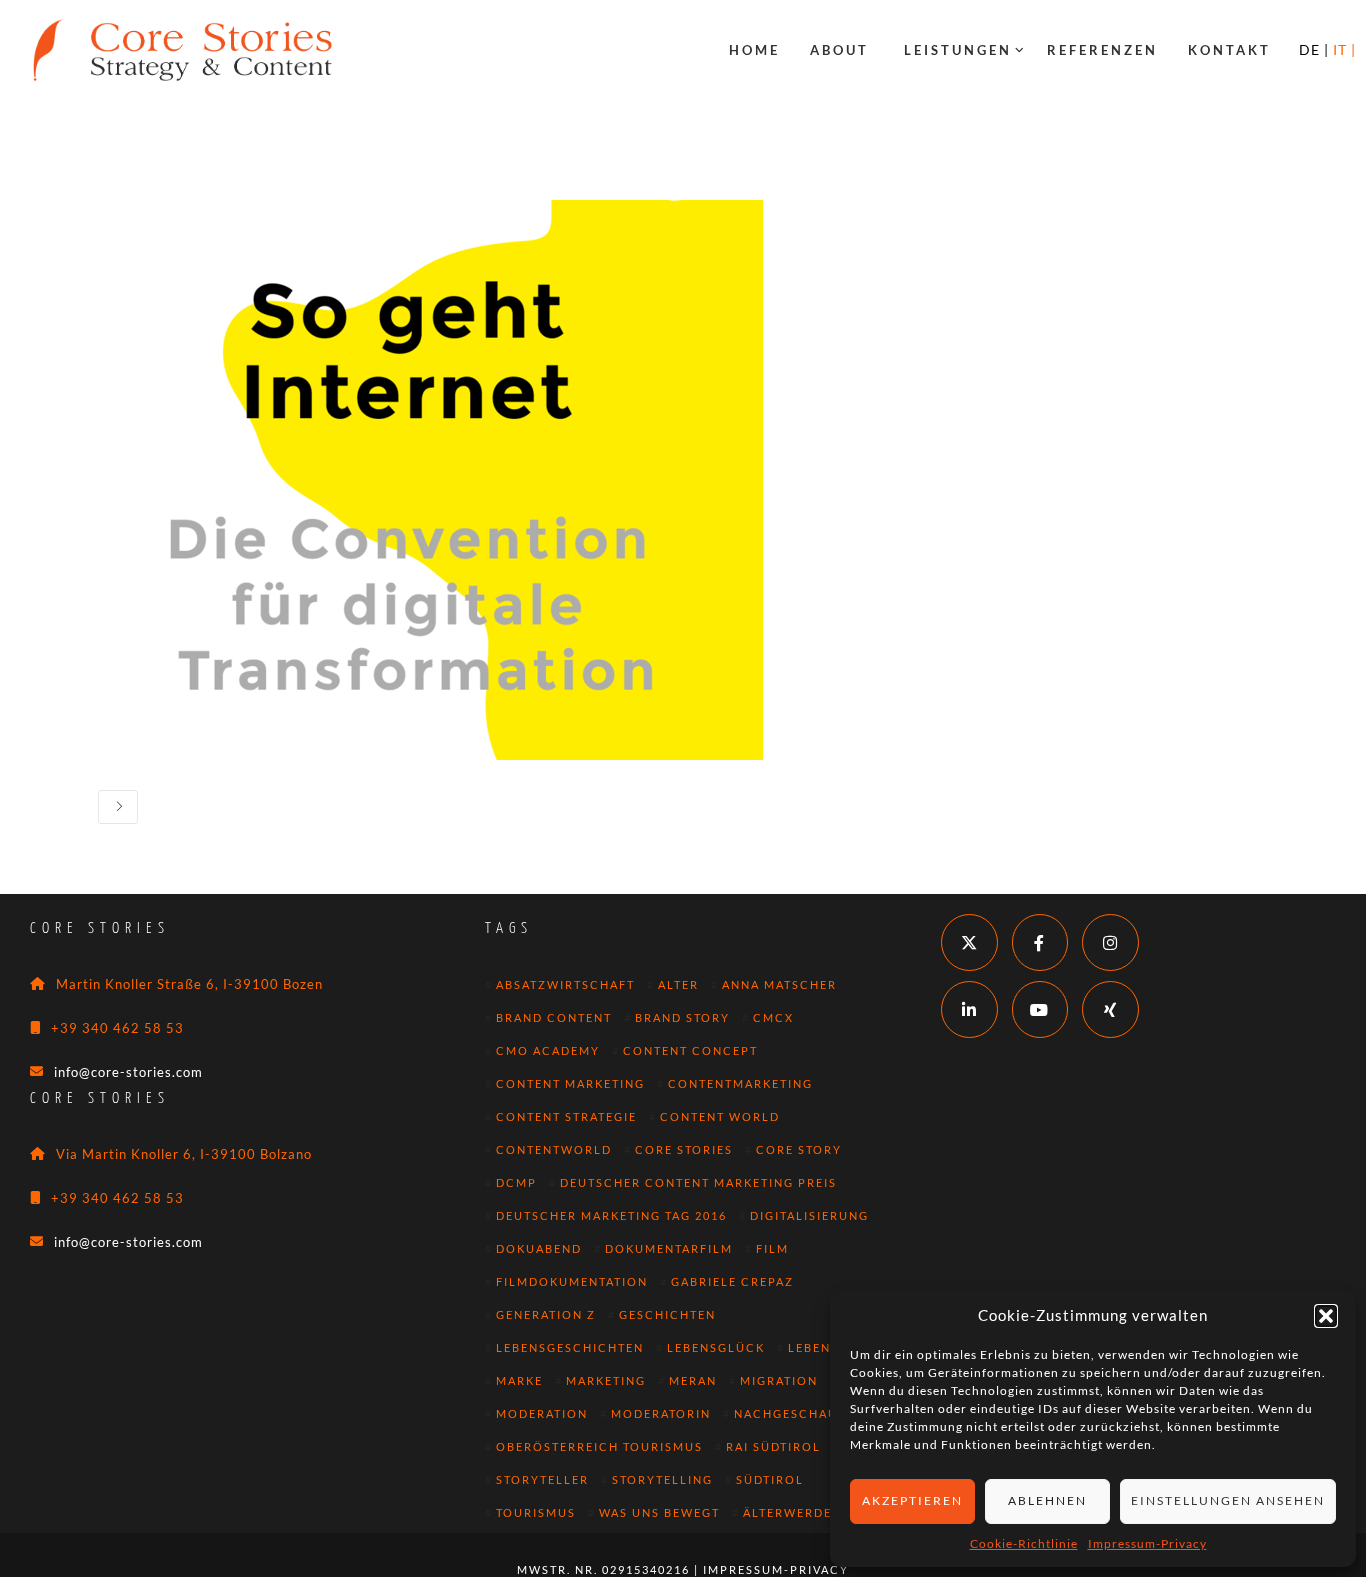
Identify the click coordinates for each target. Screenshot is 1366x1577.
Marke (519, 1380)
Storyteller (542, 1479)
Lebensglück (716, 1347)
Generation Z (546, 1314)
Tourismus (536, 1512)
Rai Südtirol (773, 1446)
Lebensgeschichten (570, 1347)
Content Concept (690, 1050)
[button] (1326, 1316)
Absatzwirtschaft (565, 984)
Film (772, 1248)
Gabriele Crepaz (732, 1281)
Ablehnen (1047, 1500)
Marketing (606, 1380)
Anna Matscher (779, 984)
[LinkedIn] (969, 1009)
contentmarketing (740, 1083)
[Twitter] (969, 942)
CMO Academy (548, 1050)
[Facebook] (1040, 942)
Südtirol (770, 1479)
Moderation (542, 1413)
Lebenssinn (830, 1347)
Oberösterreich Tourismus (599, 1446)
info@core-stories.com (128, 1072)
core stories (684, 1149)
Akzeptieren (912, 1500)
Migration (779, 1380)
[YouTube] (1040, 1009)
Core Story (799, 1149)
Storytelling (662, 1479)
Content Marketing (570, 1083)
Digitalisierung (809, 1215)
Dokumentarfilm (669, 1248)
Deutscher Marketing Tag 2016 (611, 1215)
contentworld (554, 1149)
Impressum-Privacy (1147, 1543)
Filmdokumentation (572, 1281)
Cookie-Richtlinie (1024, 1543)
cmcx (773, 1017)
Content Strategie (566, 1116)
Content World (720, 1116)
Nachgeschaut (790, 1413)
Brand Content (554, 1017)
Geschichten (667, 1314)
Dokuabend (539, 1248)
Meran (693, 1380)
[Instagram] (1110, 942)
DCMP (516, 1182)
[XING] (1110, 1009)
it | (1344, 49)
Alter (678, 984)
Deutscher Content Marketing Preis (698, 1182)
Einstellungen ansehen (1228, 1500)
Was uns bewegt (659, 1512)
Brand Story (682, 1017)
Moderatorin (661, 1413)
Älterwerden (792, 1512)
